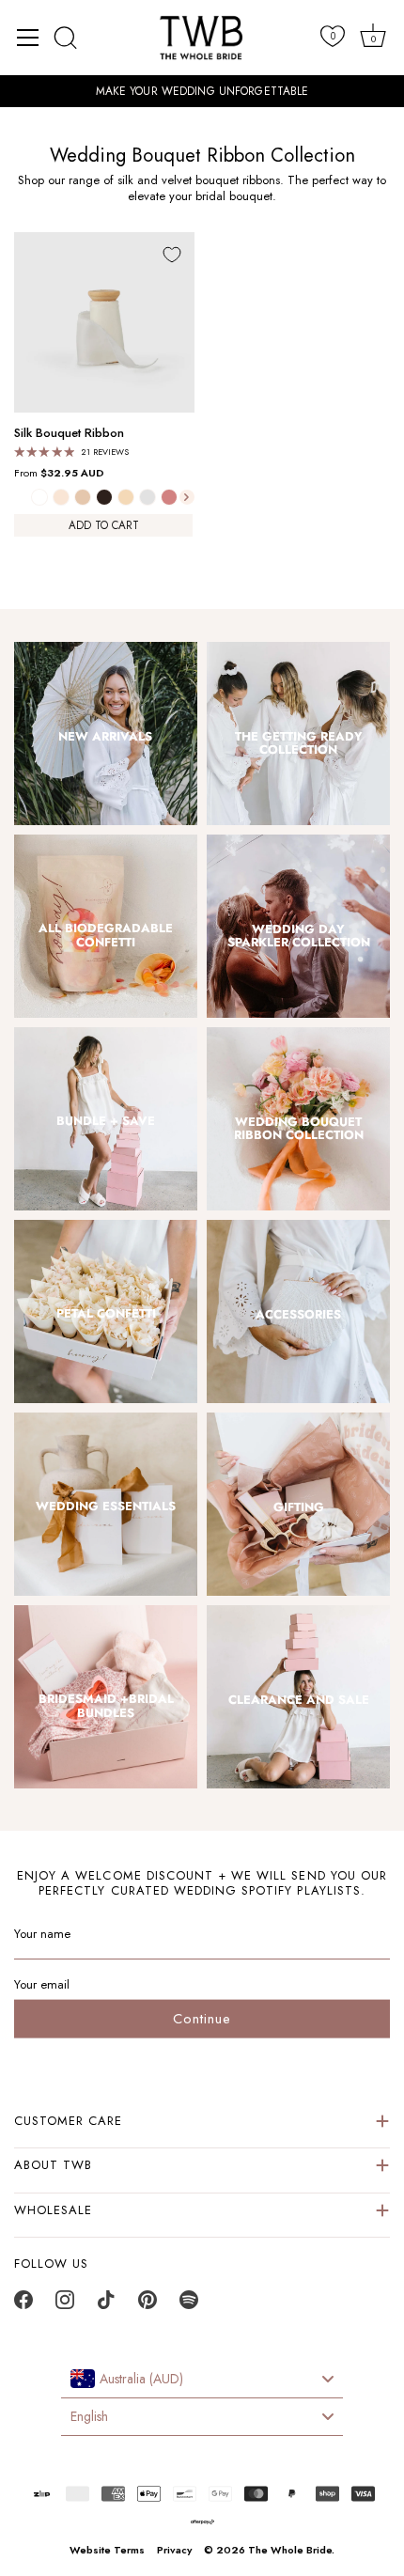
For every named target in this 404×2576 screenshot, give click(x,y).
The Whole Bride (290, 2550)
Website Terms (107, 2550)
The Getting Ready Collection (299, 744)
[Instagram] (65, 2305)
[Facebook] (23, 2305)
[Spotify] (189, 2305)
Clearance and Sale (299, 1700)
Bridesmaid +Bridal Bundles (106, 1706)
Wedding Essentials (106, 1507)
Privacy (174, 2550)
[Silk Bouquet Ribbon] (104, 322)
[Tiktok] (106, 2305)
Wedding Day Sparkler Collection (299, 937)
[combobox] (202, 2380)
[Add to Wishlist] (172, 255)
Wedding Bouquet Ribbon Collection (299, 1129)
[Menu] (28, 38)
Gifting (299, 1507)
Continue (202, 2019)
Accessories (298, 1315)
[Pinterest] (148, 2305)
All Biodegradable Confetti (106, 936)
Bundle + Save (106, 1121)
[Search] (66, 38)
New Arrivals (105, 737)
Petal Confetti (106, 1314)
